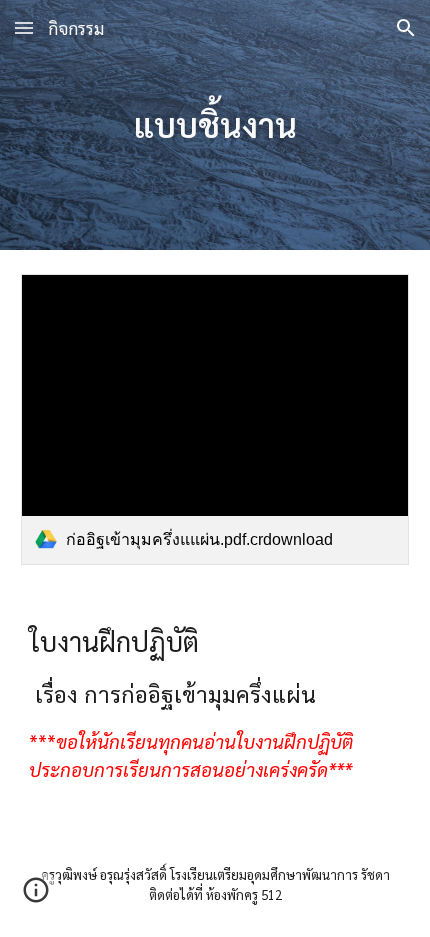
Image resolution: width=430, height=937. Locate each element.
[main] (215, 125)
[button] (24, 27)
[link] (215, 419)
